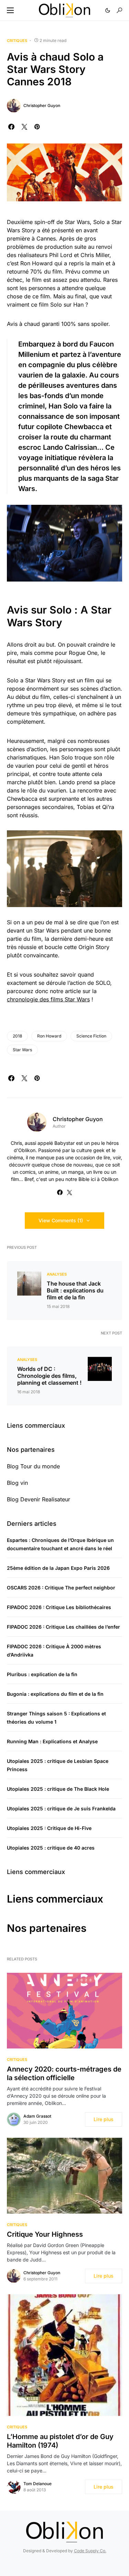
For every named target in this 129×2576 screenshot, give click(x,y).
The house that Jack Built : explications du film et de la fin (75, 1290)
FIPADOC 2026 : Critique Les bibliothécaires (59, 1607)
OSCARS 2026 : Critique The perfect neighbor (61, 1588)
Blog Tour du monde (33, 1466)
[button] (10, 10)
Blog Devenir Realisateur (39, 1499)
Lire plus (104, 2119)
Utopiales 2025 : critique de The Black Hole (58, 1789)
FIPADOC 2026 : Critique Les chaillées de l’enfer (63, 1627)
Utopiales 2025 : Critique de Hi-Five (49, 1828)
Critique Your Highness (45, 2234)
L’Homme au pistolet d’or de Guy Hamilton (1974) (60, 2441)
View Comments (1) (61, 1220)
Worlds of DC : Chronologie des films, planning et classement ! (49, 1376)
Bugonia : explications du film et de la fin (55, 1694)
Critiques (17, 41)
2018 (17, 1036)
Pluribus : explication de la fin (42, 1674)
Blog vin (17, 1483)
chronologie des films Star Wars (48, 999)
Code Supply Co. (90, 2551)
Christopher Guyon (42, 105)
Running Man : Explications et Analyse (52, 1741)
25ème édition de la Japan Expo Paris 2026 (58, 1568)
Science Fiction (91, 1036)
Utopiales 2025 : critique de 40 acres (51, 1848)
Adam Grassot (37, 2116)
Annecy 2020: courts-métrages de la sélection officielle (64, 2073)
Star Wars (22, 1050)
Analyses (57, 1274)
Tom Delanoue (37, 2484)
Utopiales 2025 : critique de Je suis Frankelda (61, 1808)
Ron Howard (49, 1036)
